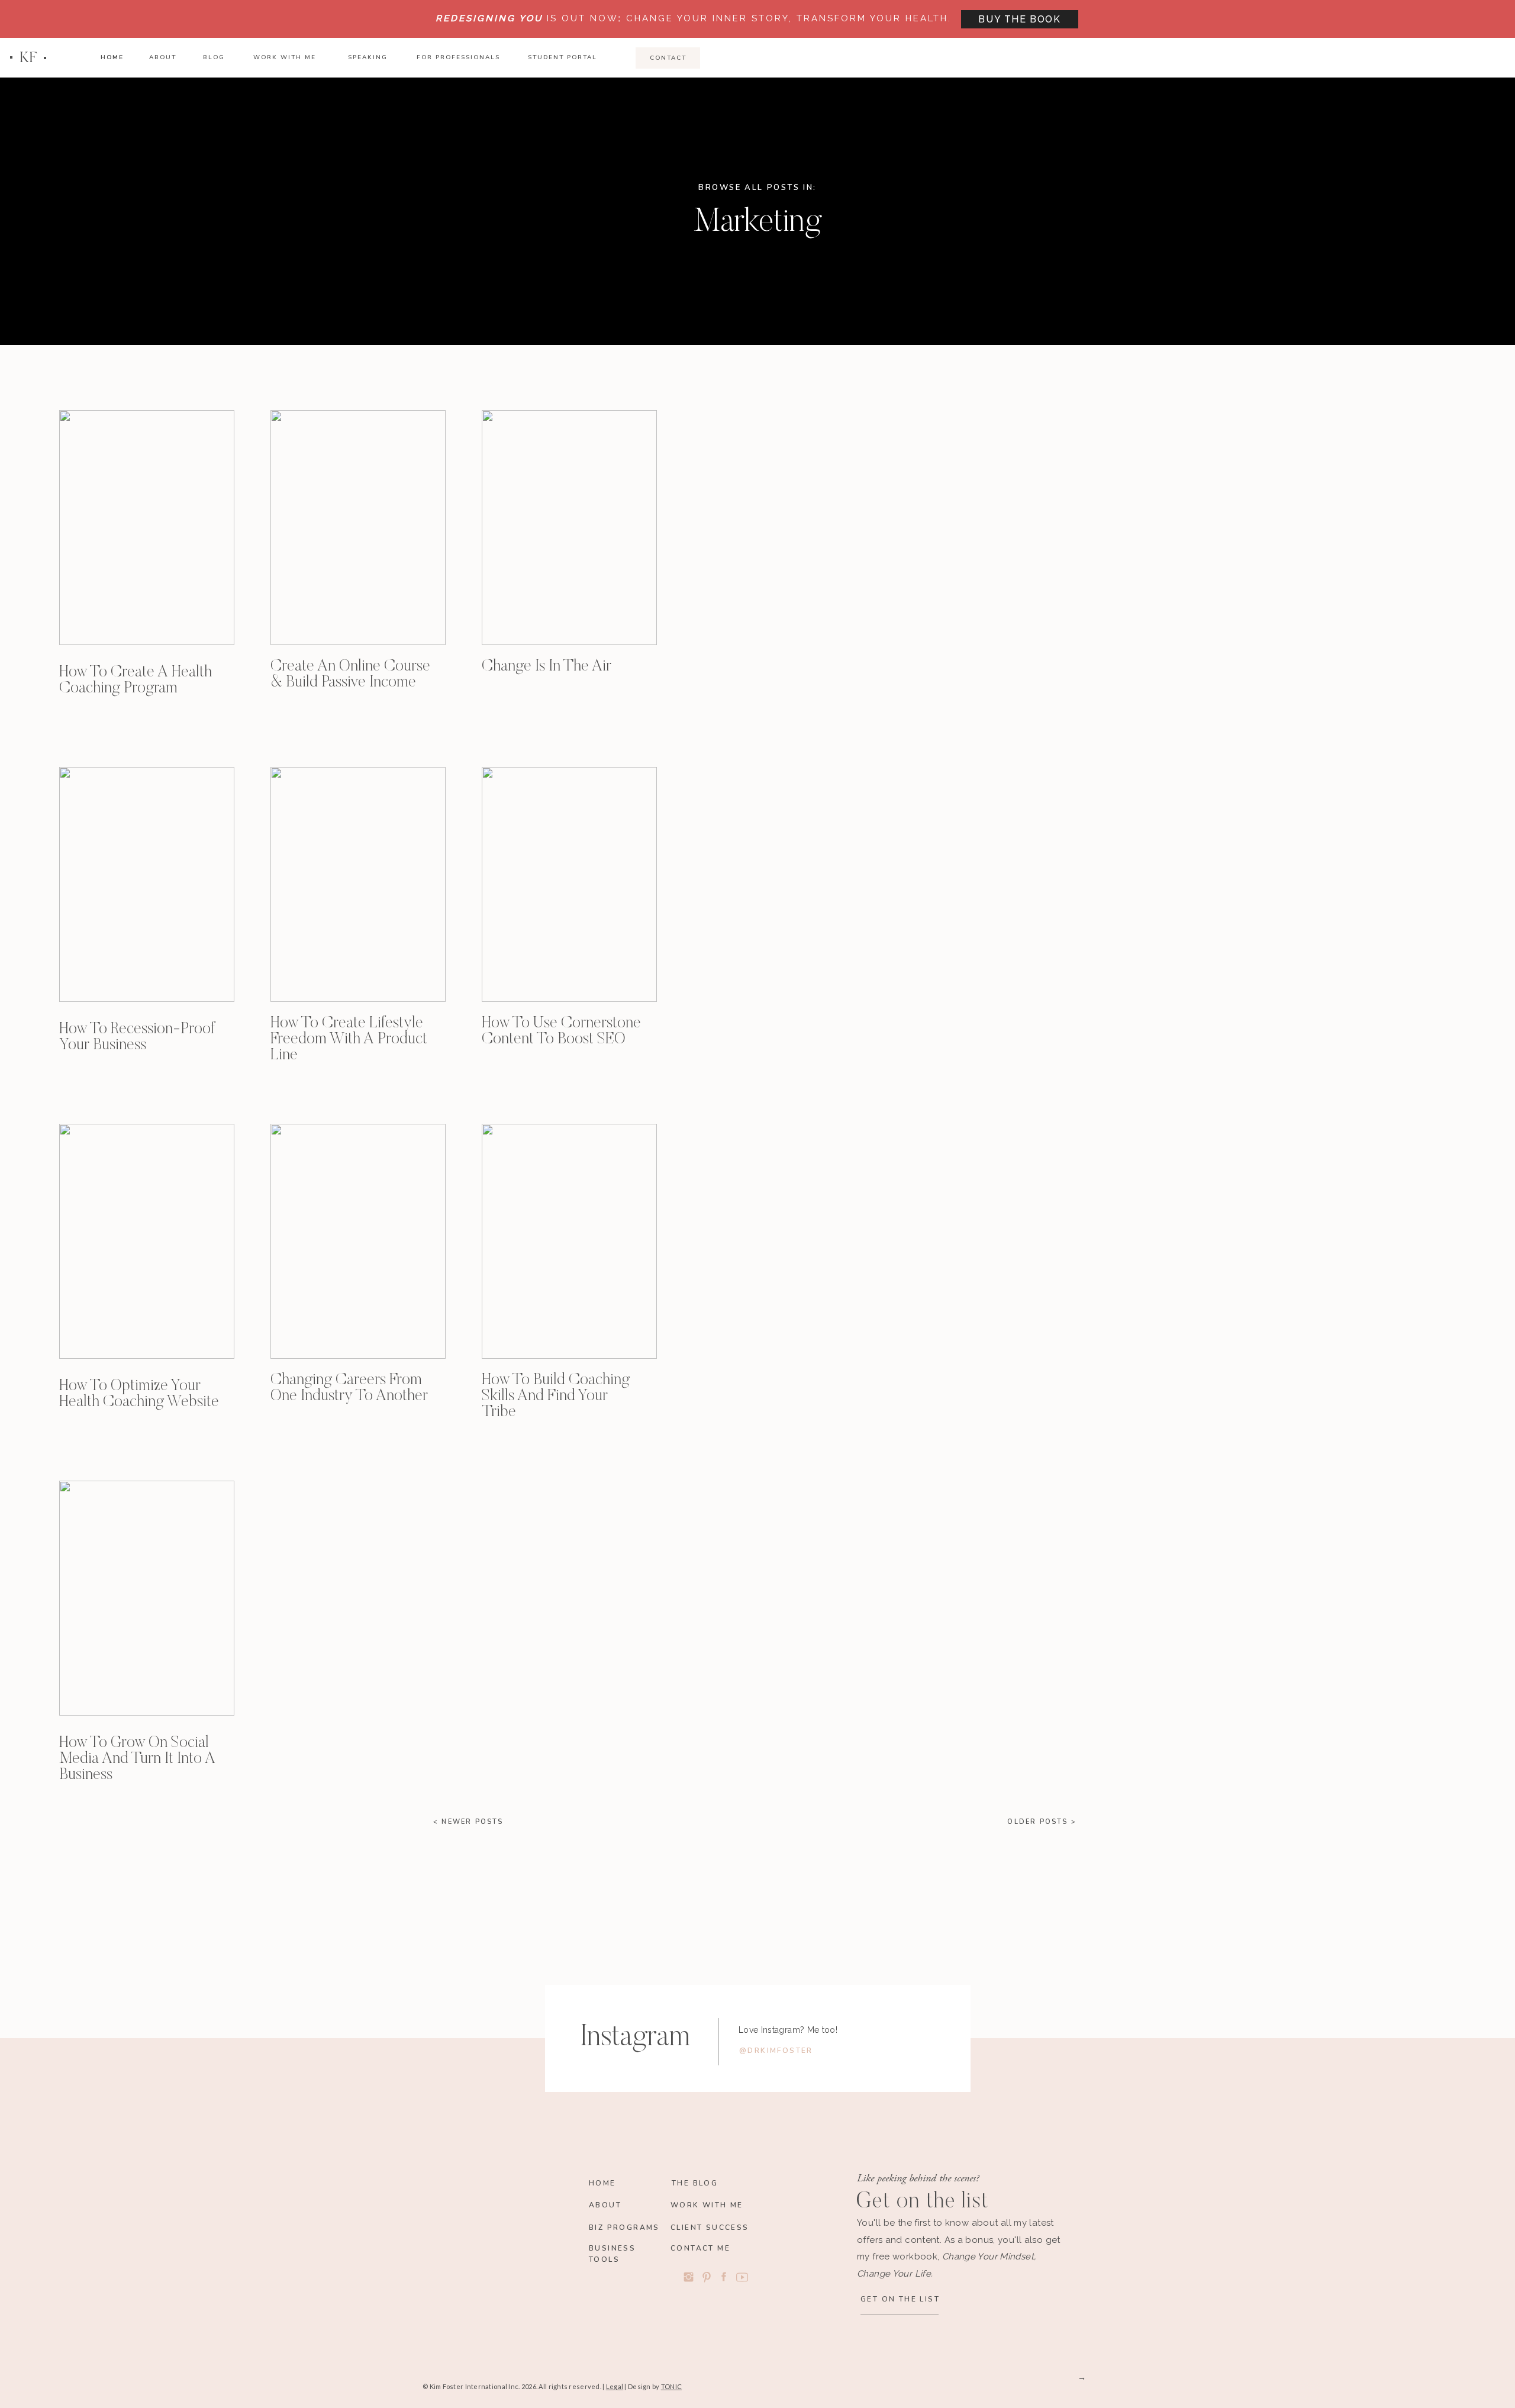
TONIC (671, 2386)
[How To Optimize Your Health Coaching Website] (147, 1241)
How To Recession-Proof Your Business (137, 1037)
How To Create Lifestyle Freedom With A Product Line (349, 1039)
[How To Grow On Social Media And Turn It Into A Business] (147, 1598)
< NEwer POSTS (468, 1822)
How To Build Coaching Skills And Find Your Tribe (556, 1396)
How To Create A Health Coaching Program (136, 681)
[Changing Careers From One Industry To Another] (358, 1241)
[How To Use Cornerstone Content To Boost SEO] (569, 884)
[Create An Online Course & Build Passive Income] (358, 528)
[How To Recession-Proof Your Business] (147, 884)
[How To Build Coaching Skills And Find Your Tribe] (569, 1241)
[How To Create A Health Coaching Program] (147, 528)
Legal (615, 2386)
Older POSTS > (1042, 1822)
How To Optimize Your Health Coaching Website (139, 1394)
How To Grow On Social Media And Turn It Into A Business (137, 1759)
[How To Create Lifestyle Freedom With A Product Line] (358, 884)
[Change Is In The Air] (569, 528)
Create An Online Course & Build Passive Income (350, 675)
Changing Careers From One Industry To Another (349, 1388)
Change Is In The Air (547, 667)
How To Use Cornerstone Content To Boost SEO (561, 1031)
